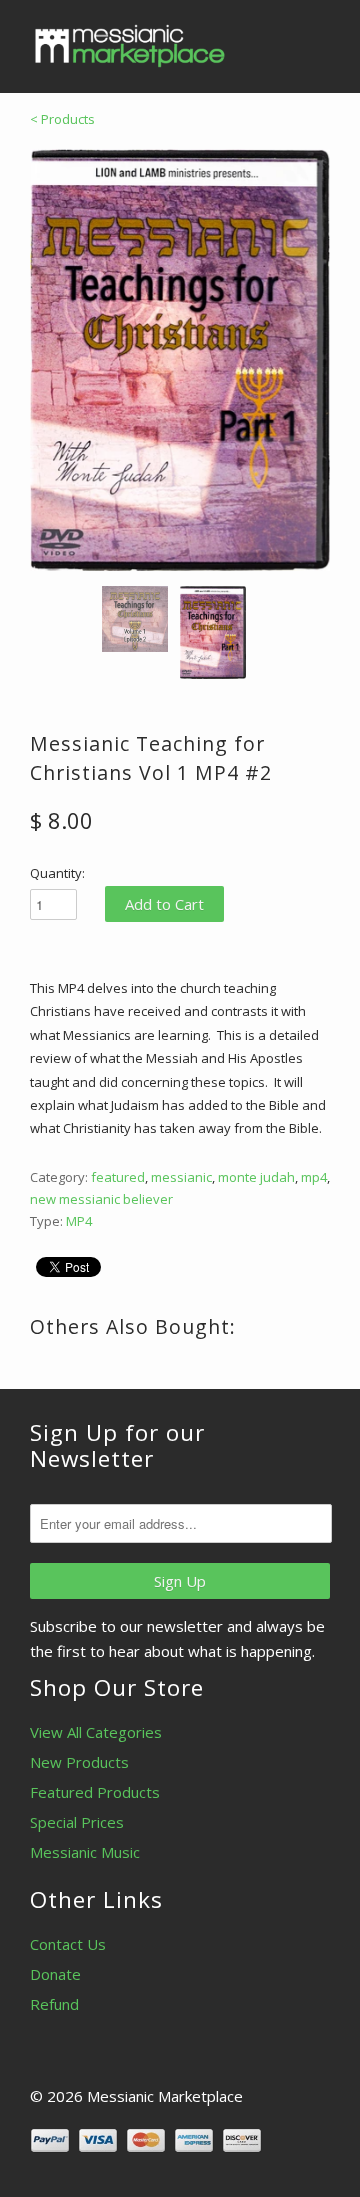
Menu (270, 40)
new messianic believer (101, 1199)
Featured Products (95, 1792)
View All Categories (96, 1732)
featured (118, 1177)
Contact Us (68, 1944)
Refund (54, 2004)
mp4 (314, 1177)
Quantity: (57, 873)
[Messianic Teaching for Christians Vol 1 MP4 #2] (180, 360)
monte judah (256, 1177)
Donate (55, 1974)
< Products (62, 119)
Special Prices (77, 1822)
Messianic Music (85, 1852)
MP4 (79, 1221)
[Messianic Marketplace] (130, 46)
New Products (79, 1762)
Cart (311, 40)
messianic (181, 1177)
